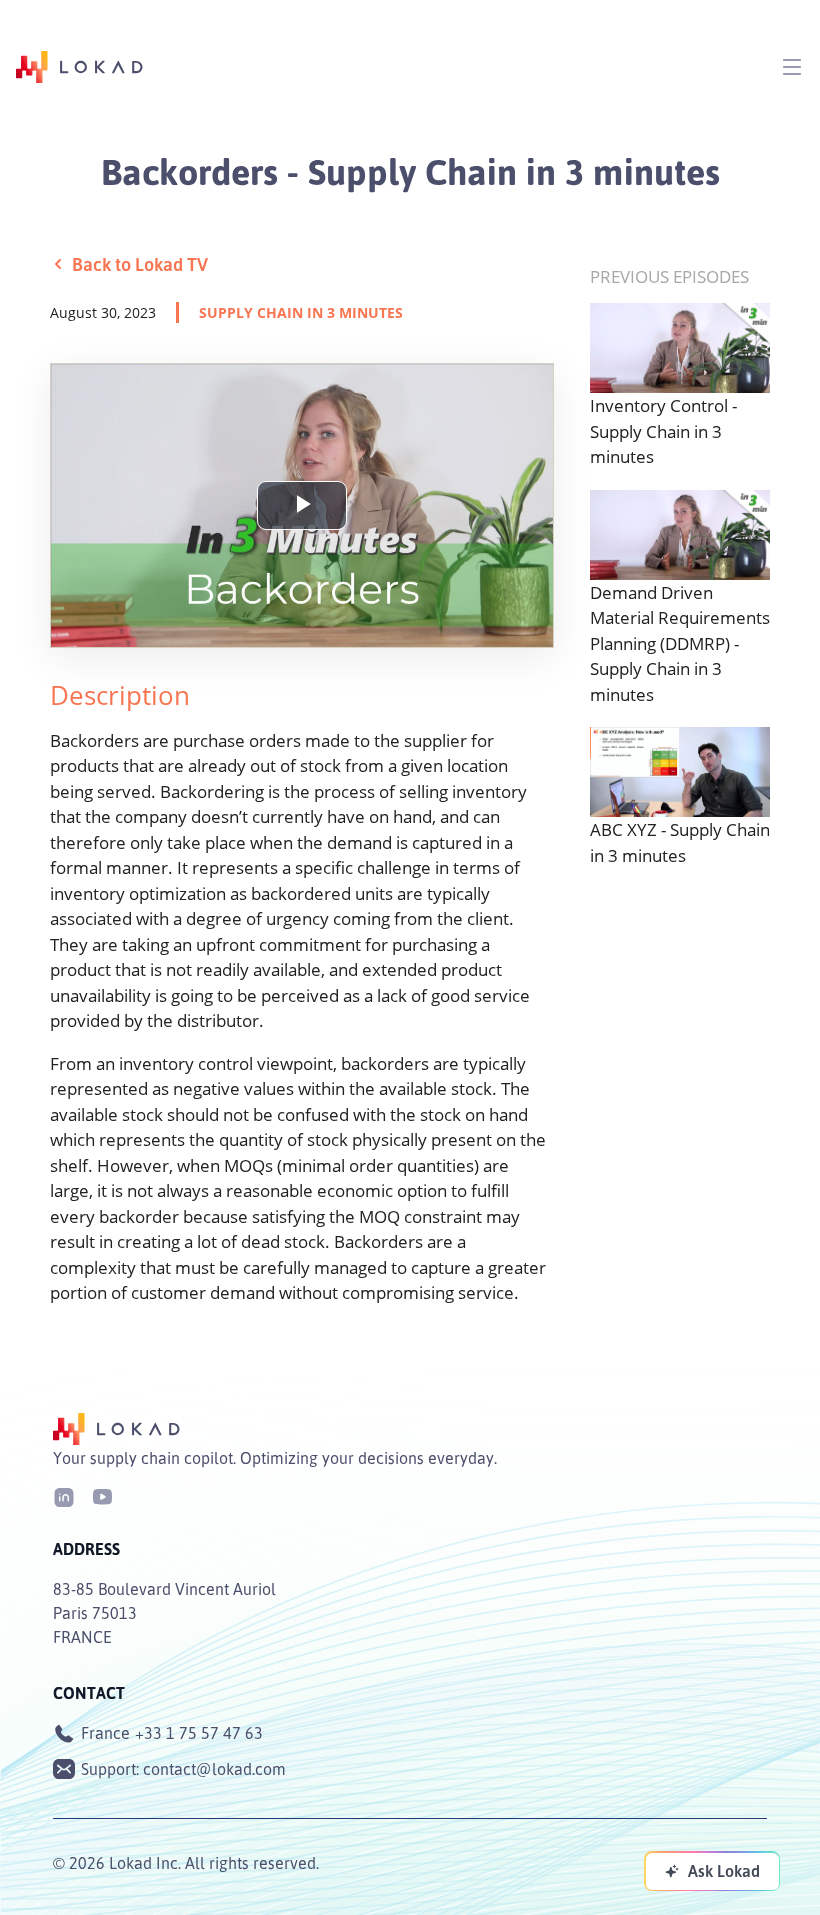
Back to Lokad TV (140, 264)
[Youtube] (102, 1495)
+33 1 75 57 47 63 (199, 1733)
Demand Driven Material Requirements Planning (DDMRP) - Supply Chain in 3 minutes (680, 643)
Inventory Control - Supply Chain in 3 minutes (663, 431)
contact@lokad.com (214, 1769)
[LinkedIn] (64, 1495)
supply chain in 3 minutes (301, 312)
